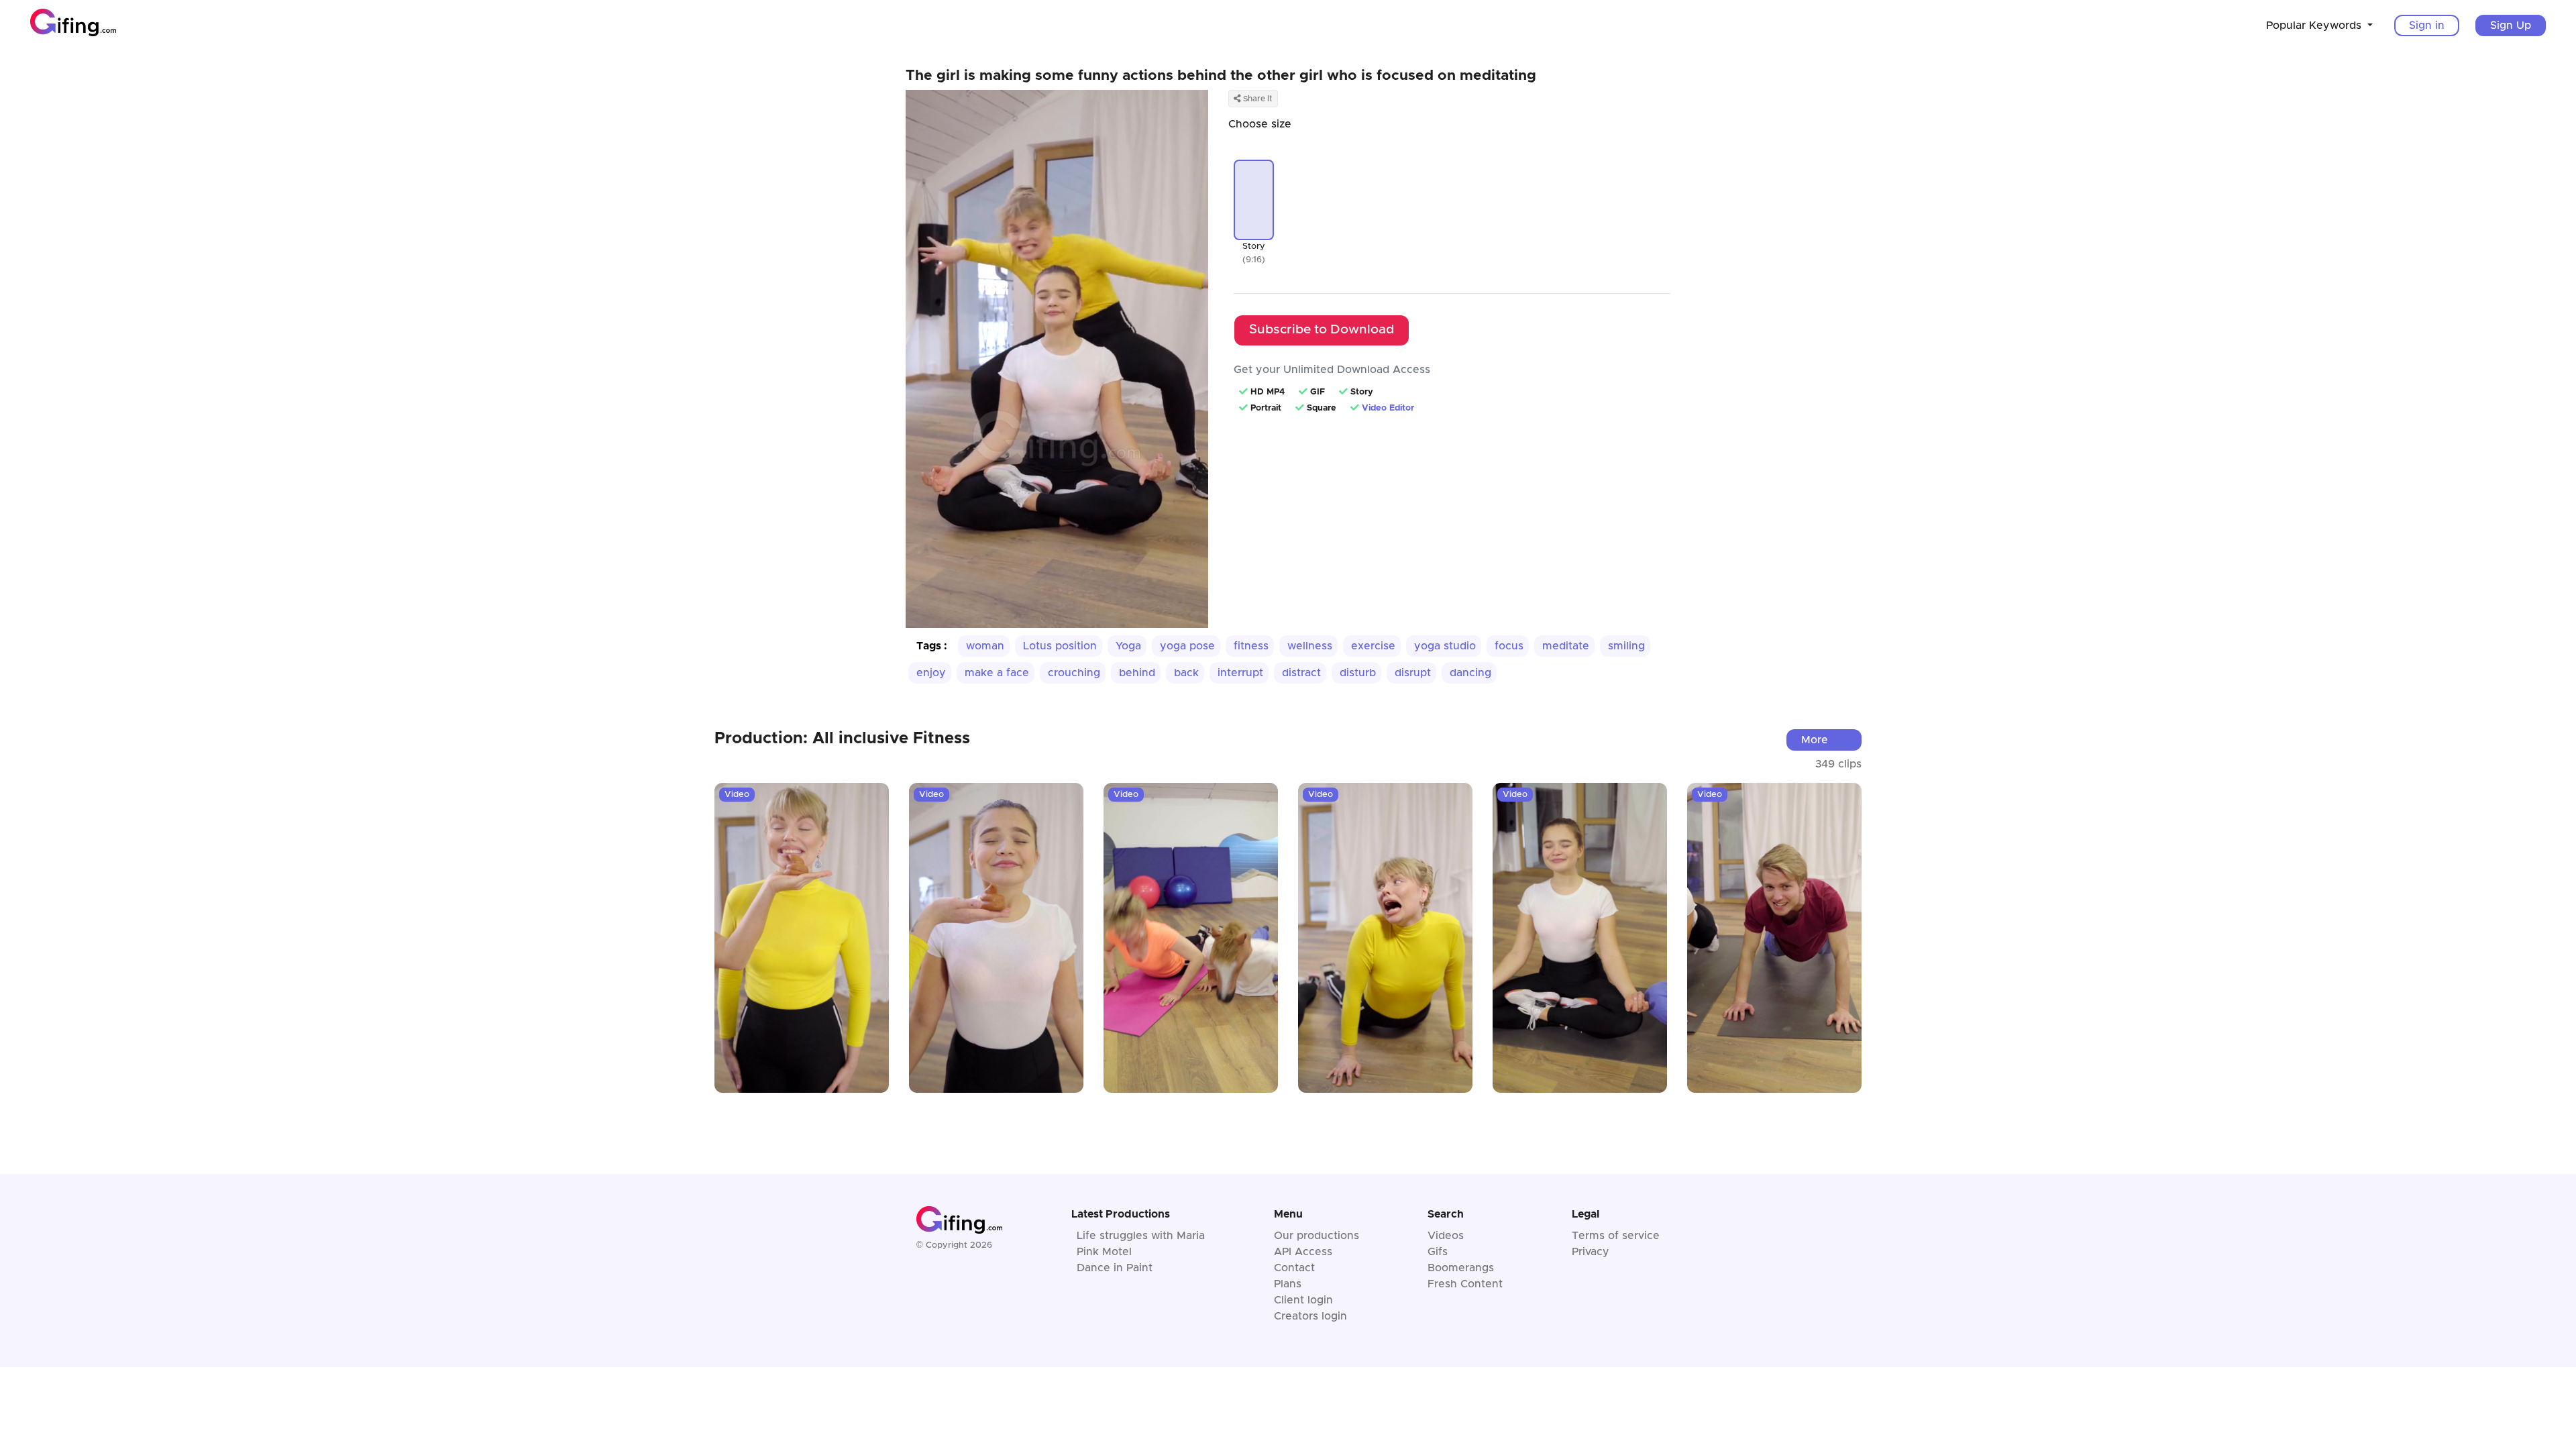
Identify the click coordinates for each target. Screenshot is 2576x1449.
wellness (1310, 646)
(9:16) (1254, 260)
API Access (1303, 1252)
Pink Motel (1104, 1252)
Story (1254, 247)
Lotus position (1060, 646)
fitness (1251, 646)
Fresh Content (1465, 1284)
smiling (1626, 646)
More (1815, 740)
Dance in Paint (1115, 1268)
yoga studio (1445, 646)
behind (1137, 673)
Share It (1257, 99)
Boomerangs (1461, 1268)
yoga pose (1187, 646)
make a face (997, 673)
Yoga (1128, 646)
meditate (1566, 646)
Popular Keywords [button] (2315, 25)
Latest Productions (1121, 1214)
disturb (1358, 673)
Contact (1294, 1268)
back (1186, 673)
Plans (1288, 1284)
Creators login (1310, 1316)
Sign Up (2511, 25)
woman (985, 646)
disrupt (1413, 673)
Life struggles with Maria (1141, 1236)
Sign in (2427, 25)
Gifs (1438, 1252)
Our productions (1317, 1236)
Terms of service (1616, 1236)
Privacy (1591, 1252)
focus (1509, 646)
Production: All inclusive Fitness (842, 739)
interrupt (1240, 673)
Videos (1446, 1236)
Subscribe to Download (1322, 330)
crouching (1074, 673)
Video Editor (1388, 408)
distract (1301, 673)
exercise (1373, 646)
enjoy (931, 673)
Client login (1303, 1300)
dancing (1470, 673)
